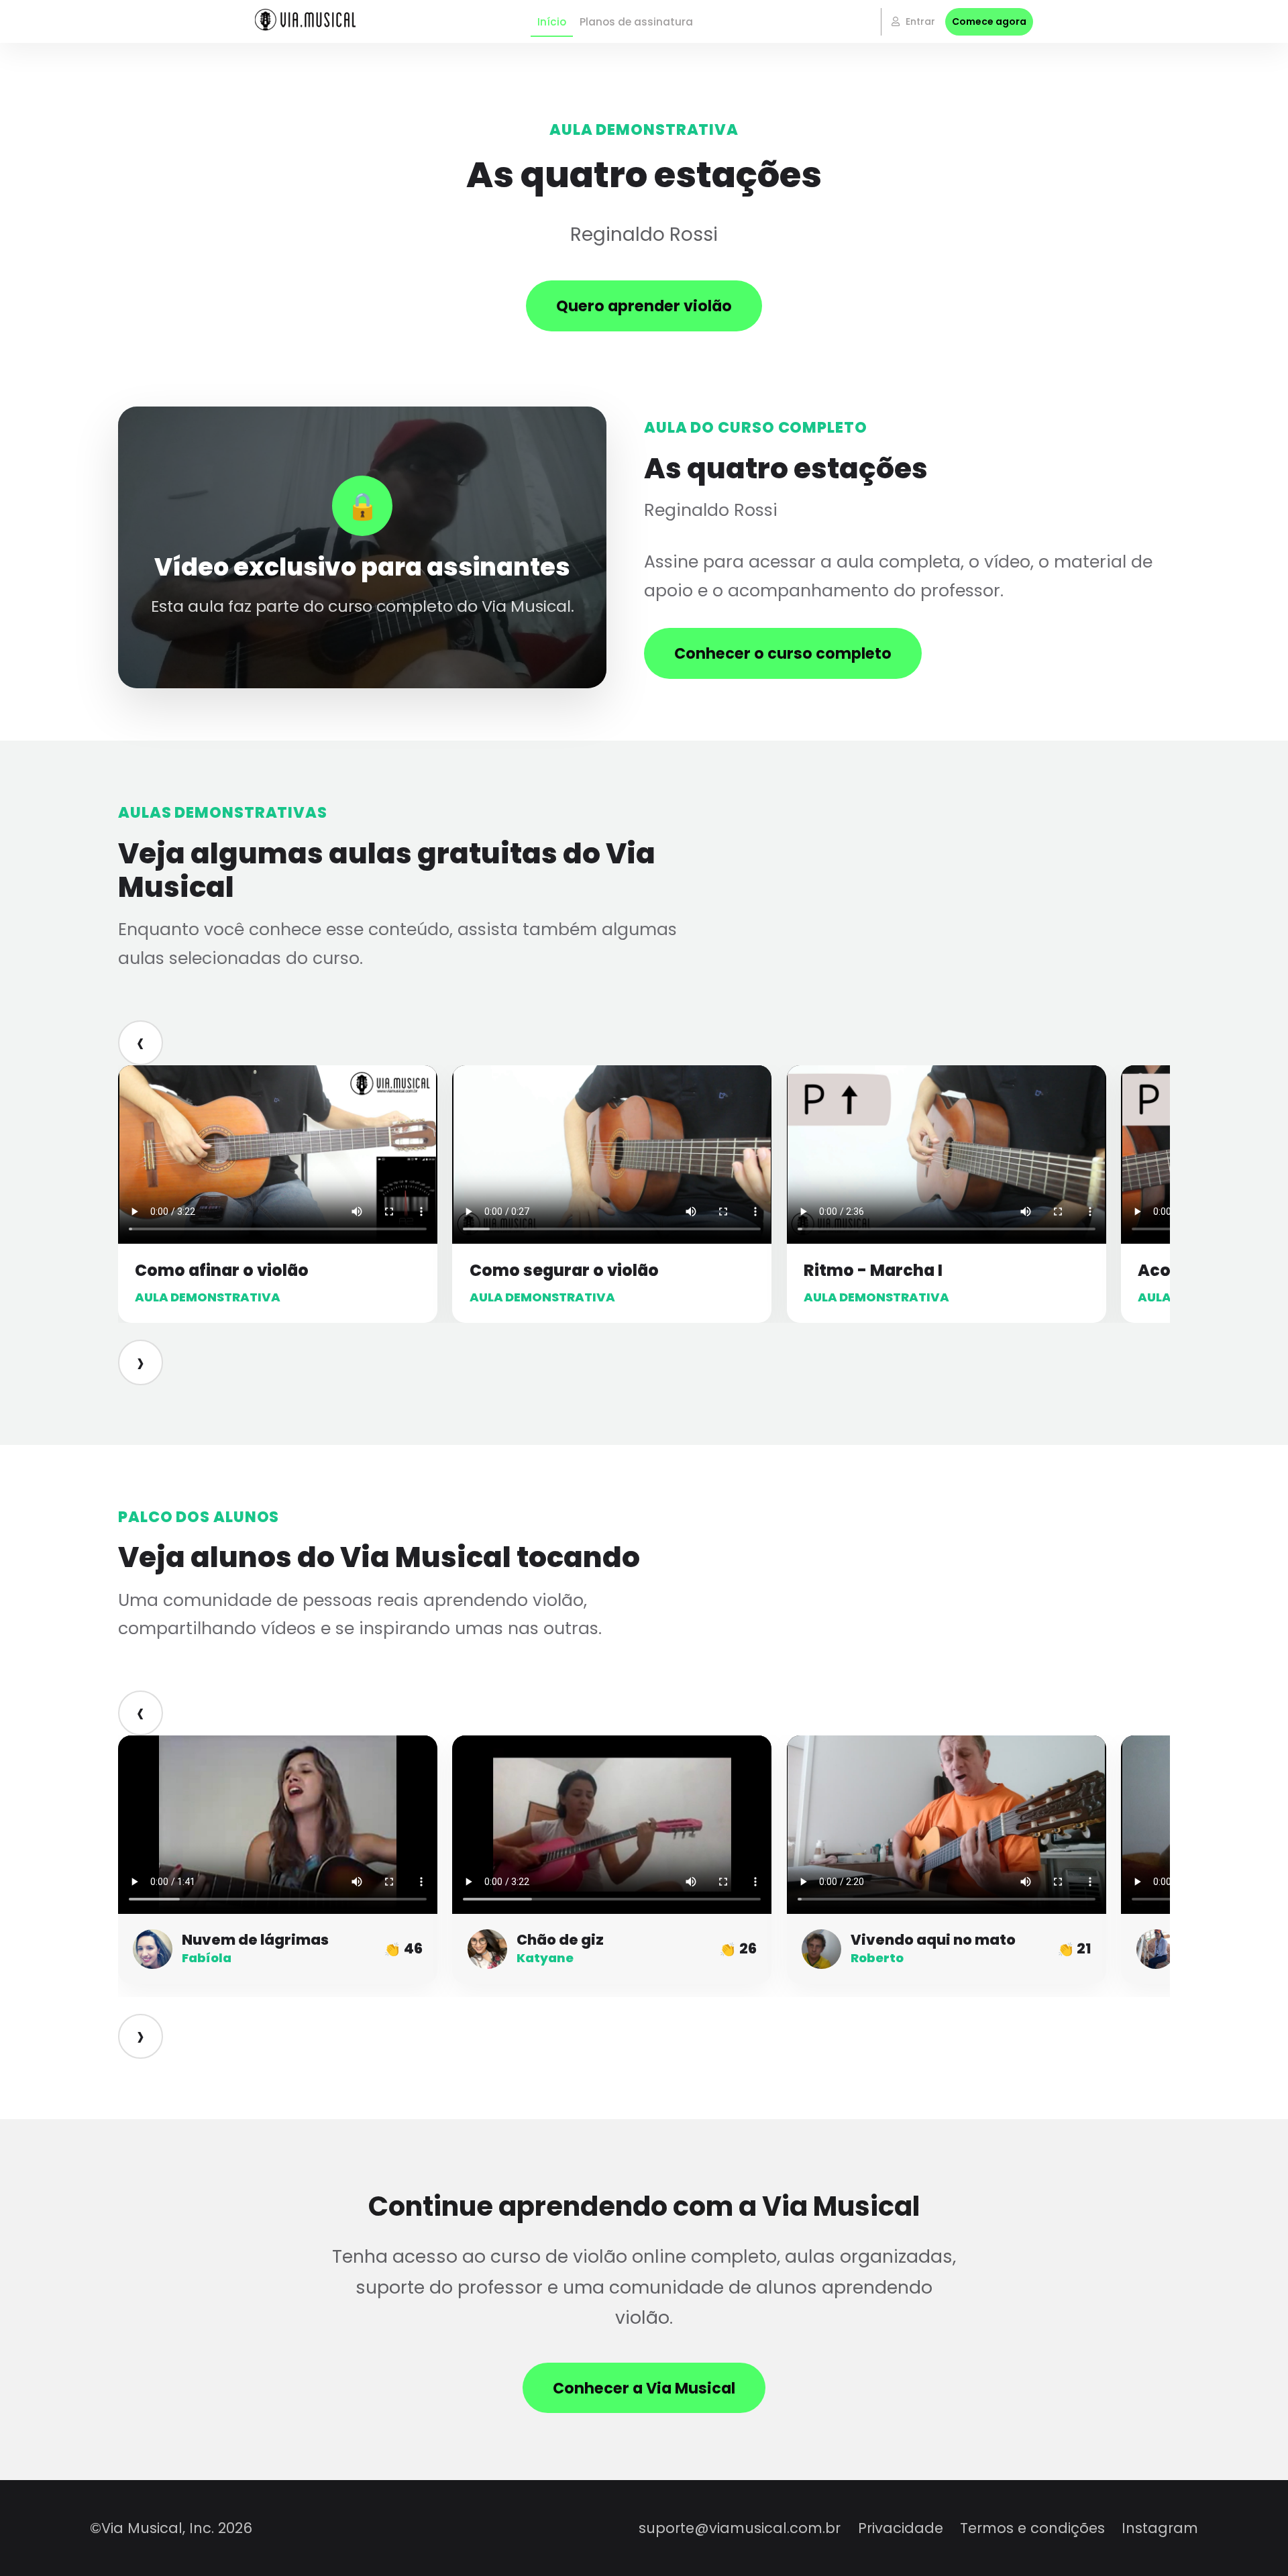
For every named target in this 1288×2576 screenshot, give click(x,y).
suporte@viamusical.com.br (740, 2528)
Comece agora (989, 21)
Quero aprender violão (644, 306)
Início (552, 22)
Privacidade (901, 2528)
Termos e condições (1032, 2528)
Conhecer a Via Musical (644, 2388)
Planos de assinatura (636, 22)
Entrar (919, 21)
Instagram (1160, 2528)
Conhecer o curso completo (783, 653)
